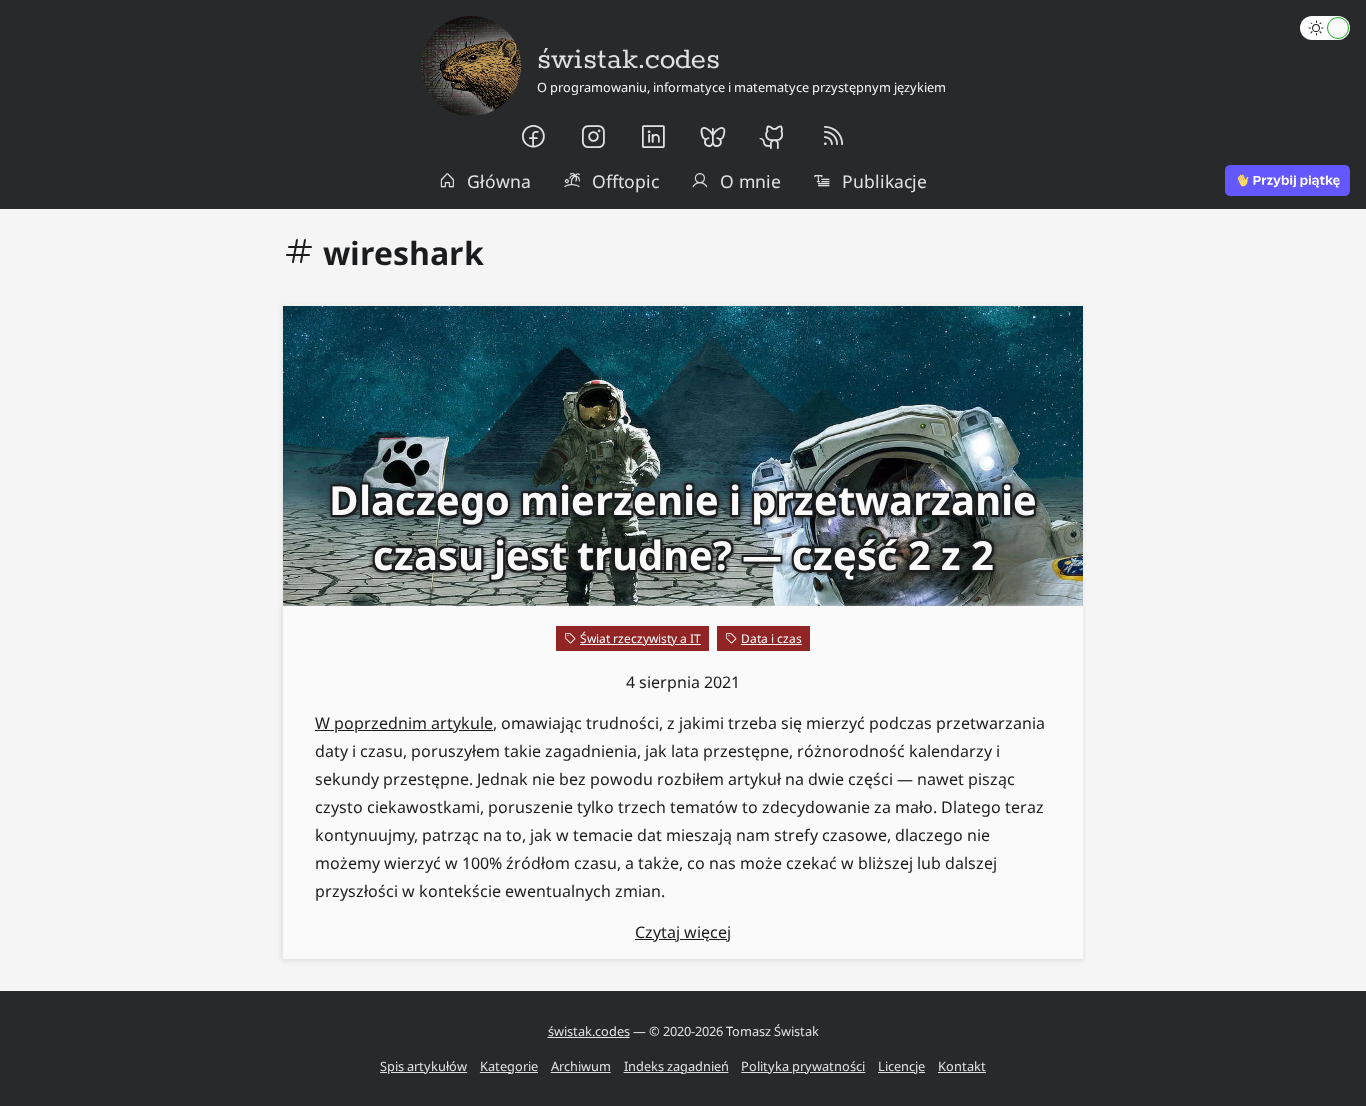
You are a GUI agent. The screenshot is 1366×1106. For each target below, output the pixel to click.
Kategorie (509, 1066)
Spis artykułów (423, 1066)
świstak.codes (589, 1031)
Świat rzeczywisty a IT (640, 638)
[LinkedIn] (653, 137)
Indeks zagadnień (676, 1066)
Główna (499, 181)
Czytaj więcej (683, 932)
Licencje (901, 1066)
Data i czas (771, 638)
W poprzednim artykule (404, 723)
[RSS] (833, 137)
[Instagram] (593, 137)
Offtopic (625, 181)
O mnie (750, 181)
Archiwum (581, 1066)
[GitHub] (773, 137)
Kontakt (962, 1066)
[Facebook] (533, 137)
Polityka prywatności (803, 1066)
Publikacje (884, 181)
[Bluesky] (713, 137)
